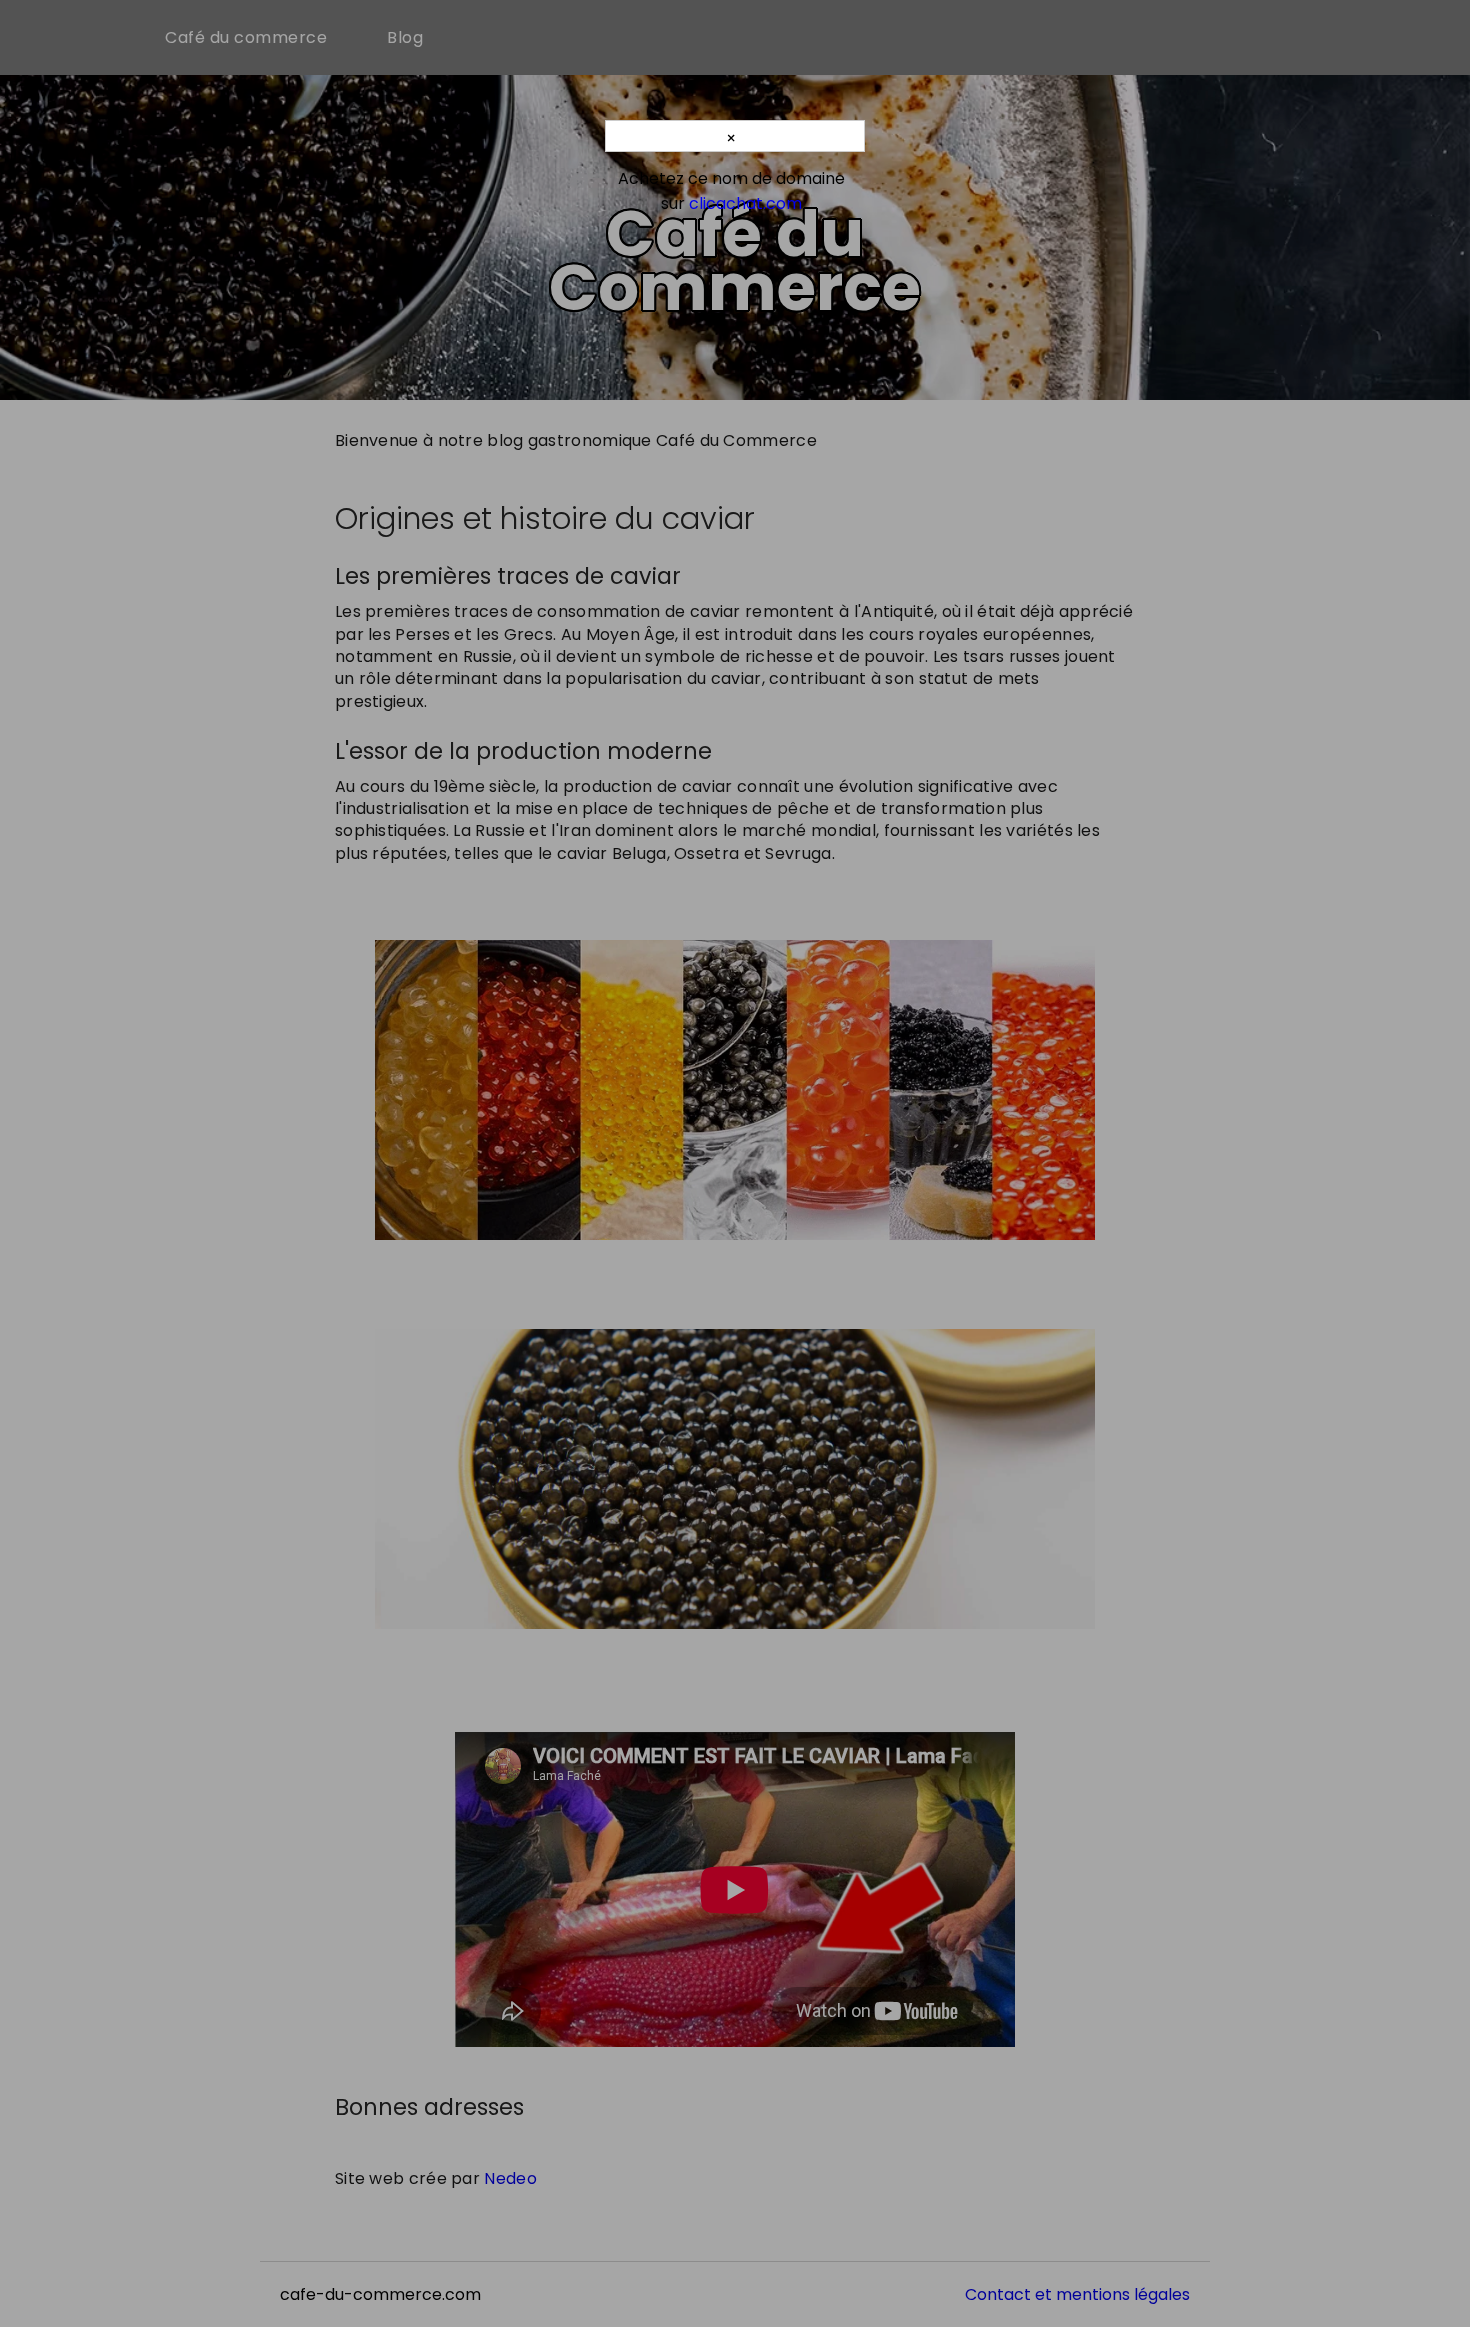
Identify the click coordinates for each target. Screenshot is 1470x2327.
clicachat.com (745, 203)
